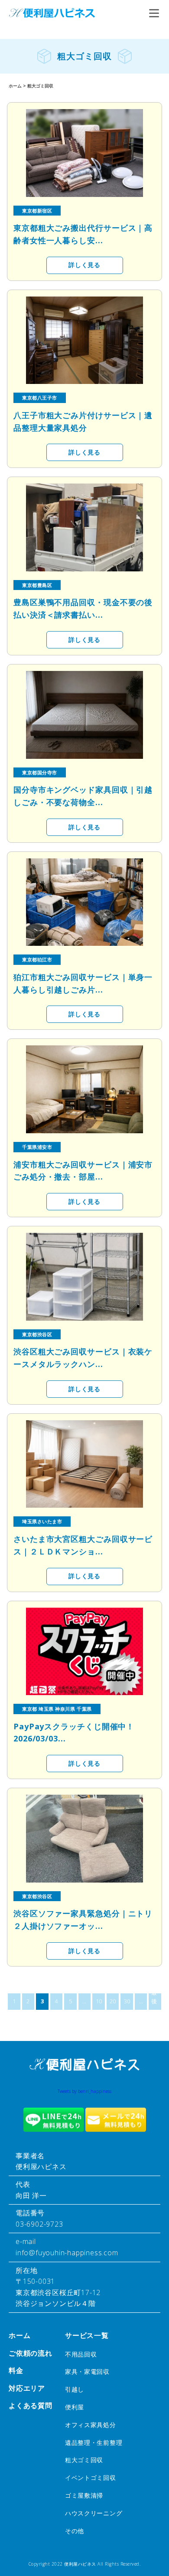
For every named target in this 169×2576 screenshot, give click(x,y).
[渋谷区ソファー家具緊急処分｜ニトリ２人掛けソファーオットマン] (84, 1839)
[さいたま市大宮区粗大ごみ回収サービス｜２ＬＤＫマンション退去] (84, 1464)
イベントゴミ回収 (91, 2478)
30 (127, 2001)
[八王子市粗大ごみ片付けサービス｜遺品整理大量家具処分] (84, 340)
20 (113, 2001)
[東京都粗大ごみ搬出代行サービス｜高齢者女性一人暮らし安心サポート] (84, 153)
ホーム (19, 2335)
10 (99, 2001)
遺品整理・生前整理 (94, 2442)
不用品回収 (81, 2354)
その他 (75, 2531)
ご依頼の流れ (31, 2353)
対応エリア (27, 2388)
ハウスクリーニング (94, 2513)
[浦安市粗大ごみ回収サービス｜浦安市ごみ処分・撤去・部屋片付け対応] (84, 1089)
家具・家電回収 (87, 2371)
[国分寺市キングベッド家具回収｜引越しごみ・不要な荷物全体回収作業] (84, 715)
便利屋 (75, 2407)
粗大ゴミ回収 (84, 2460)
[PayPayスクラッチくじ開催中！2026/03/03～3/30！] (84, 1652)
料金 (16, 2370)
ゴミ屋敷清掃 (84, 2495)
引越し (75, 2389)
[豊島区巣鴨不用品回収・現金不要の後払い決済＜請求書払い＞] (84, 527)
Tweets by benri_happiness (84, 2091)
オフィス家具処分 (91, 2425)
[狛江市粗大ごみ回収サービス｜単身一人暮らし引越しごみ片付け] (84, 902)
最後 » (154, 2002)
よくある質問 (31, 2405)
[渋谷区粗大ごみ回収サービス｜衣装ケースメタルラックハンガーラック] (84, 1277)
